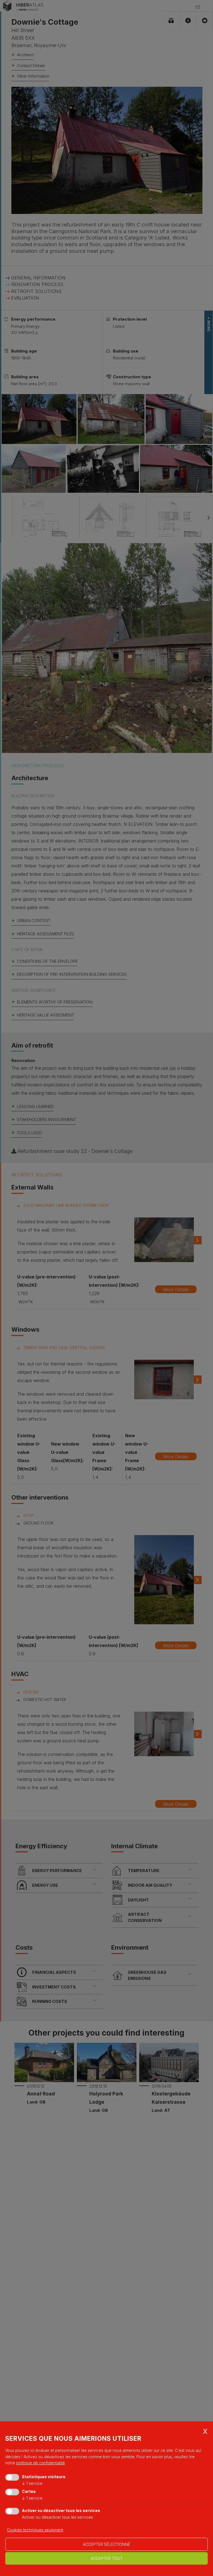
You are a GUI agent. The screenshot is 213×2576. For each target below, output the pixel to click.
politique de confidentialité (40, 2463)
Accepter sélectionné (106, 2544)
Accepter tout (107, 2558)
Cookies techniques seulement (35, 2530)
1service (32, 2483)
